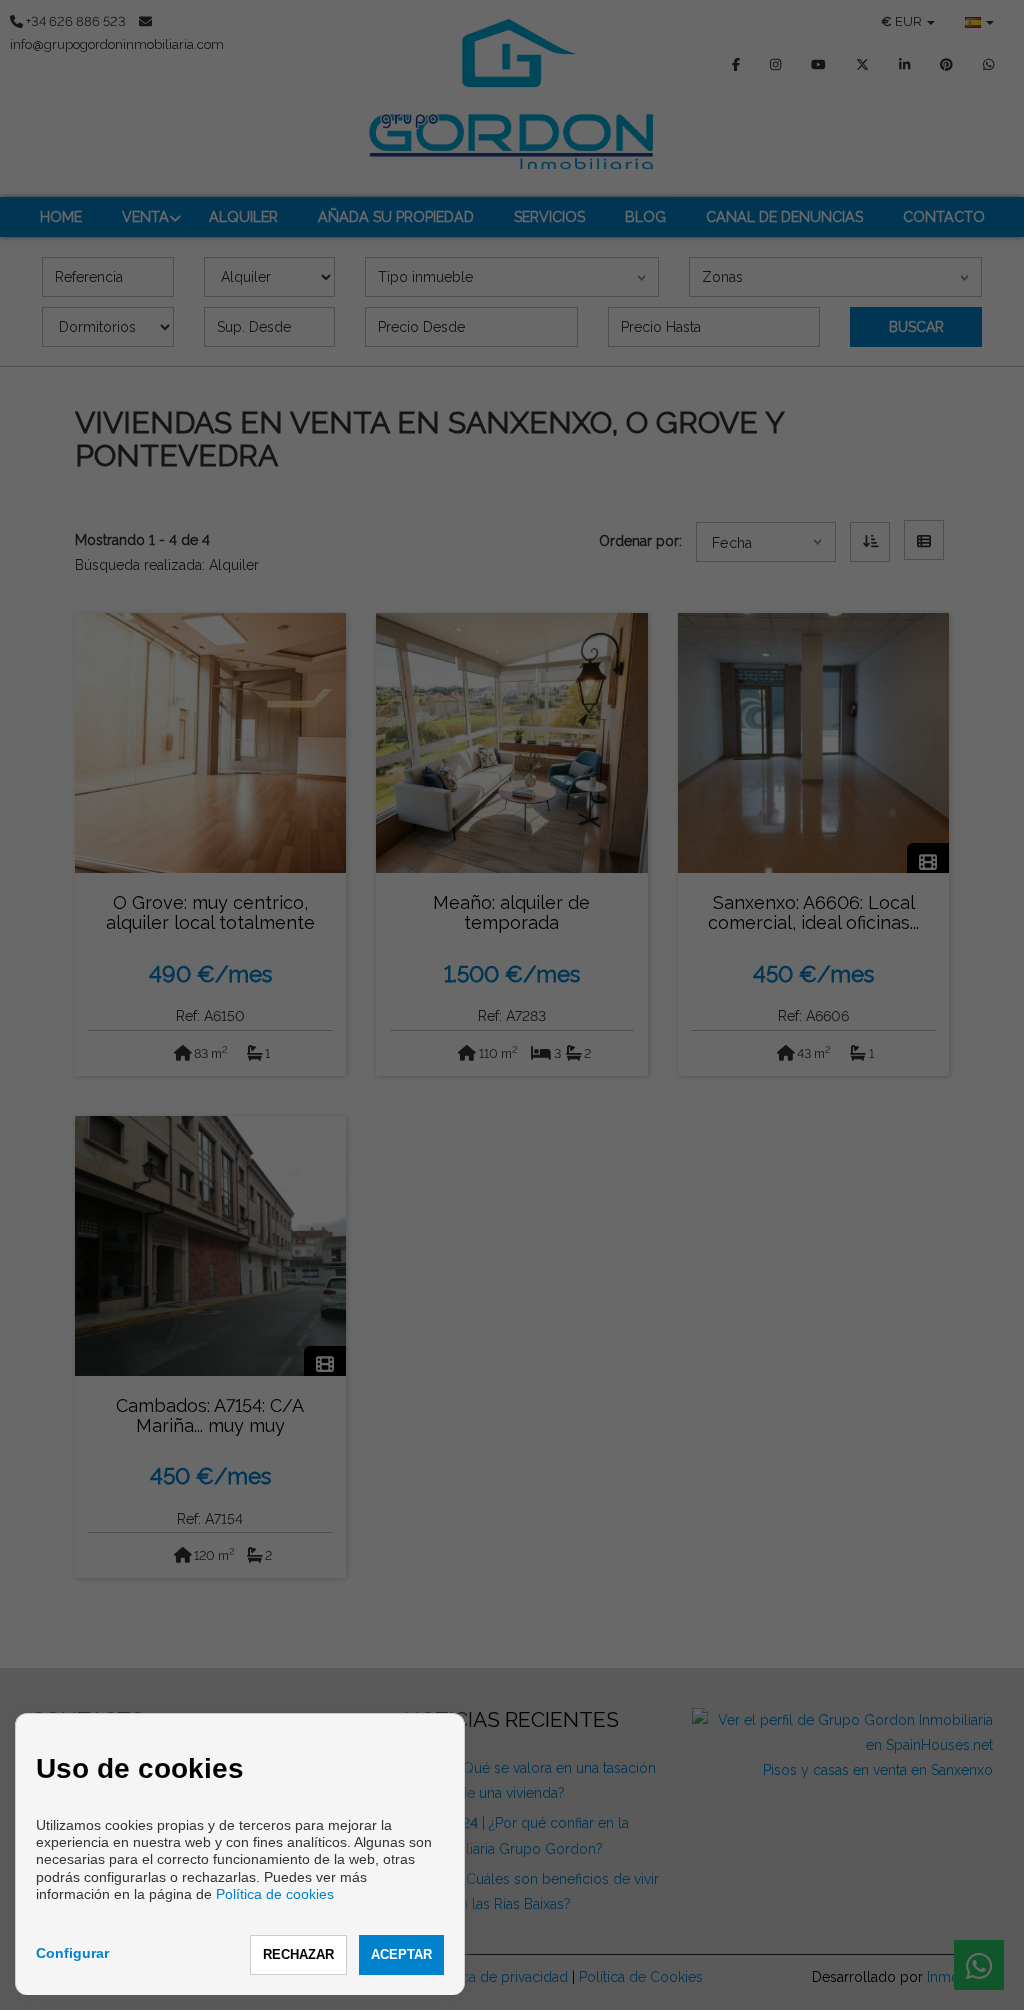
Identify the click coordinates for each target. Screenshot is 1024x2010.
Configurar (72, 1953)
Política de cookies (275, 1894)
